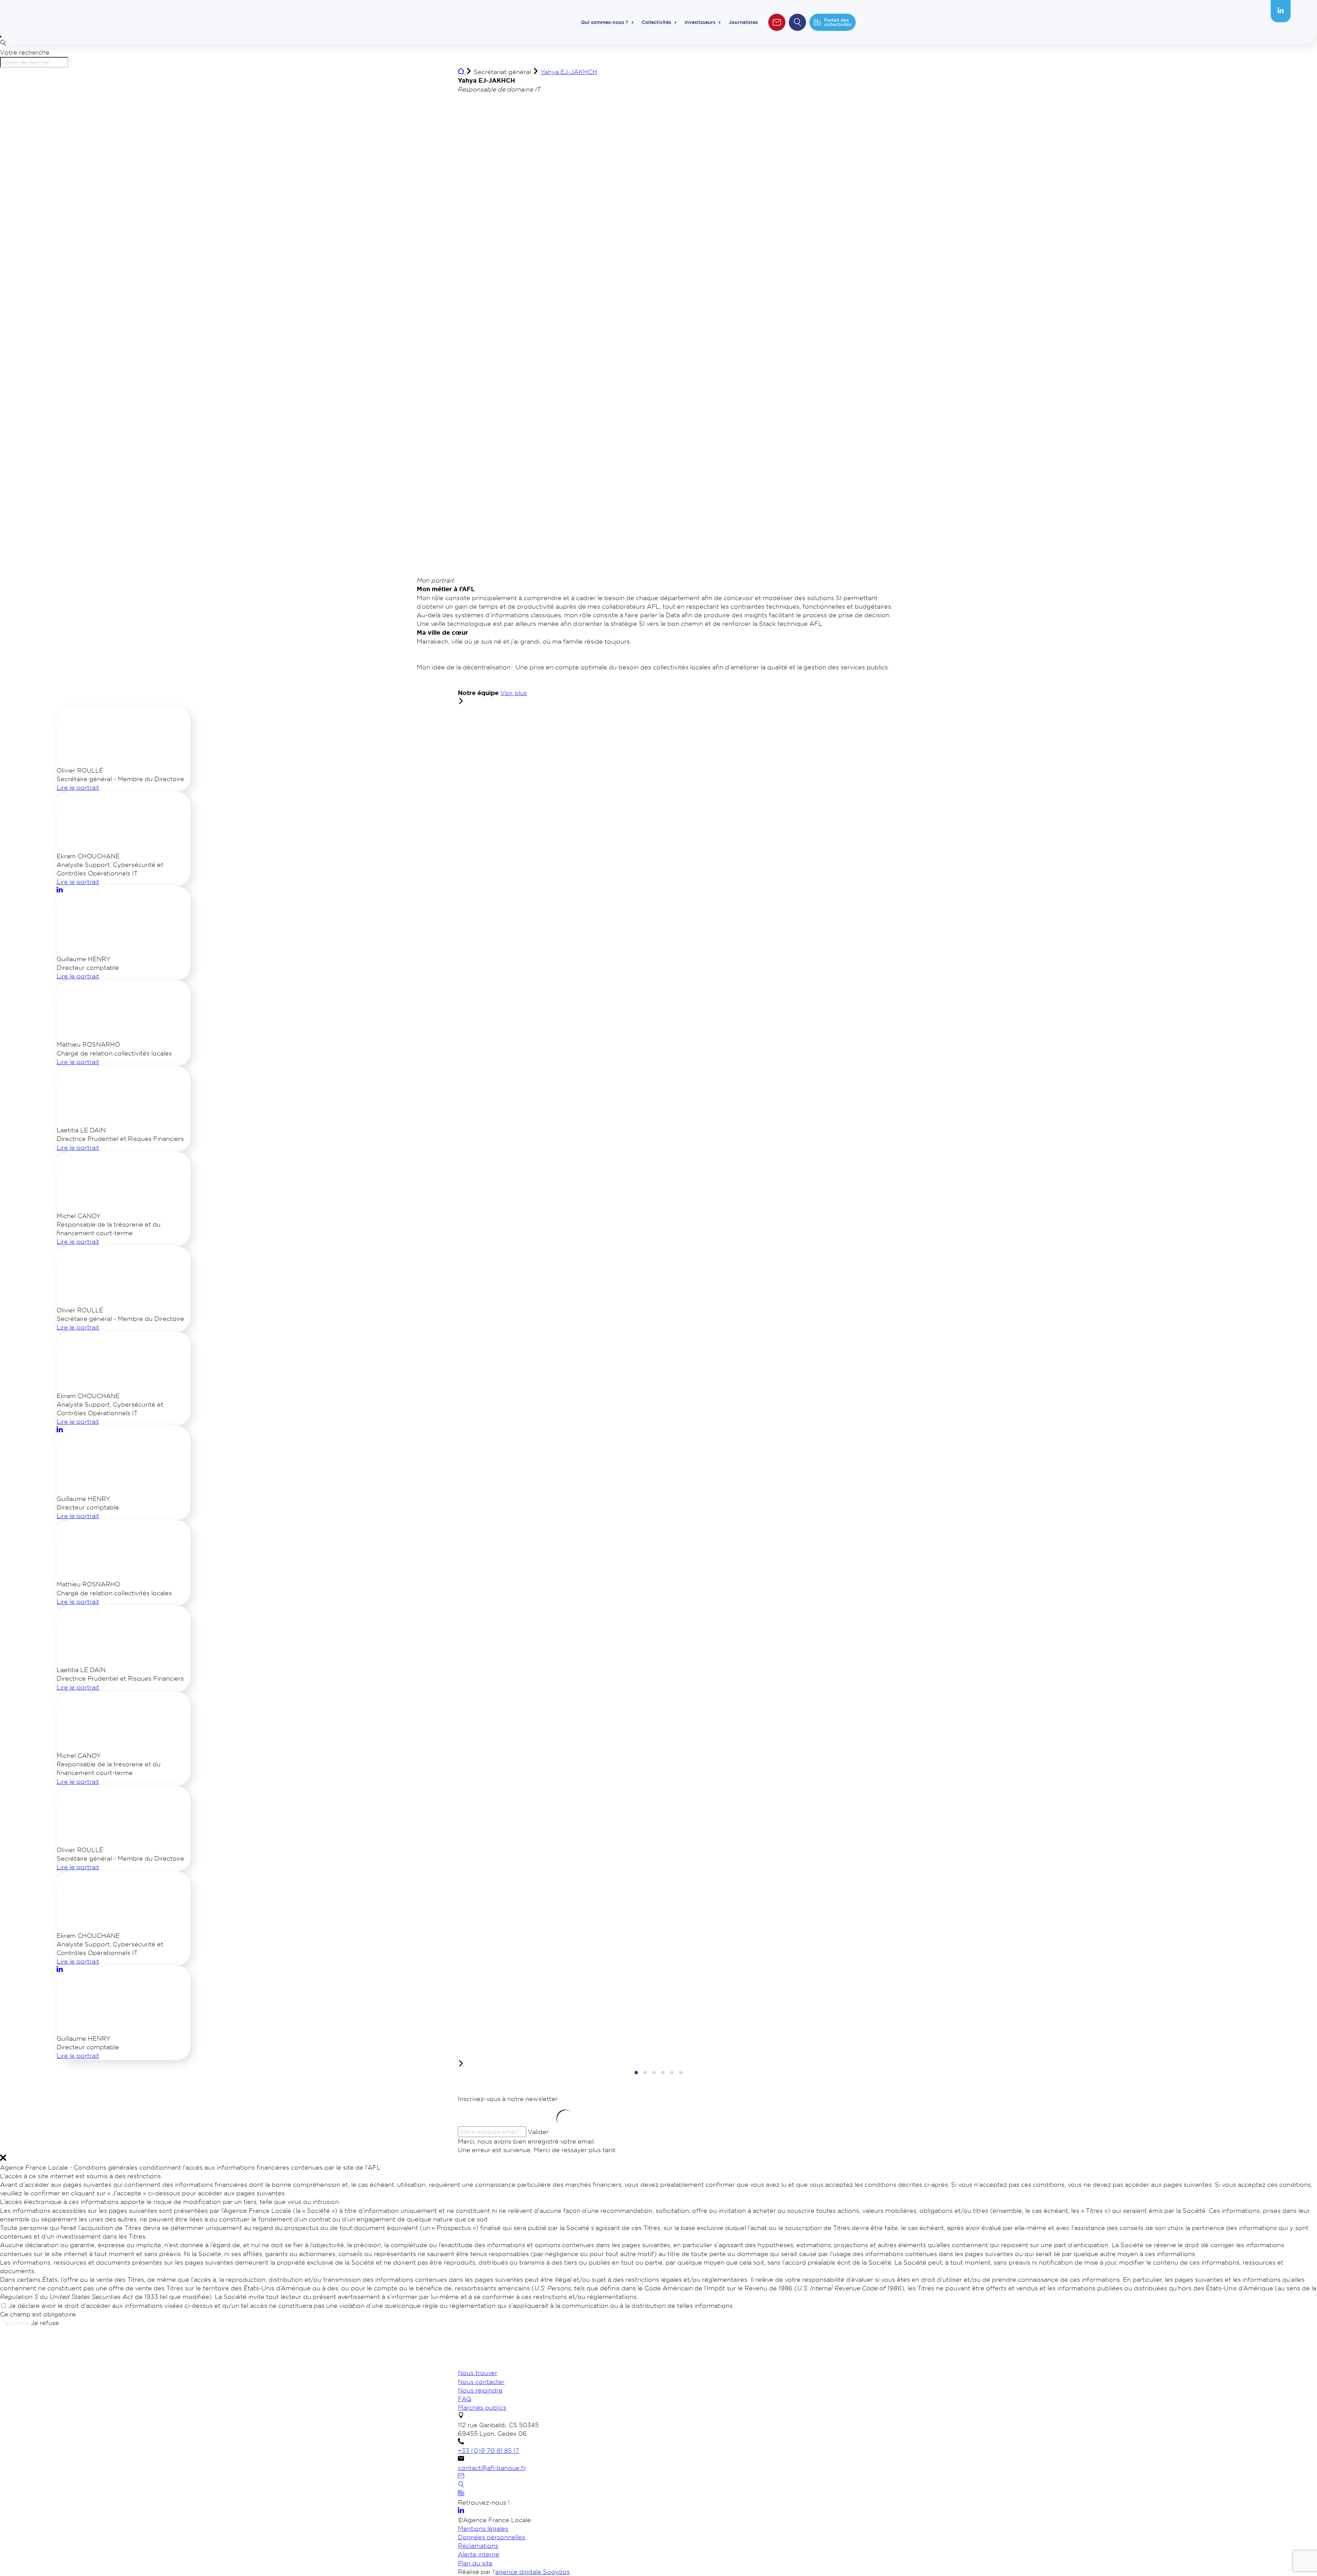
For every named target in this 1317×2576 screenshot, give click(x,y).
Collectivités (656, 22)
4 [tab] (663, 2073)
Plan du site (475, 2563)
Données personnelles (491, 2537)
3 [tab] (654, 2073)
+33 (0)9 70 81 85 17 (489, 2450)
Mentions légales (483, 2528)
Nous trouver (478, 2373)
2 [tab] (645, 2073)
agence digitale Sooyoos (532, 2572)
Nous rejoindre (480, 2390)
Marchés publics (482, 2407)
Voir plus (514, 693)
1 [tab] (636, 2073)
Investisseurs (700, 22)
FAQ (465, 2399)
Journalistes (743, 22)
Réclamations (478, 2545)
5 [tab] (672, 2073)
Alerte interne (479, 2554)
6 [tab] (681, 2073)
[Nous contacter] (461, 2477)
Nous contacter (481, 2382)
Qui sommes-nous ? (605, 22)
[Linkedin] (1281, 11)
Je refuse (45, 2323)
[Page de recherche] (461, 2485)
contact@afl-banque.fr (492, 2468)
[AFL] (494, 2364)
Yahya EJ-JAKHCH (569, 72)
